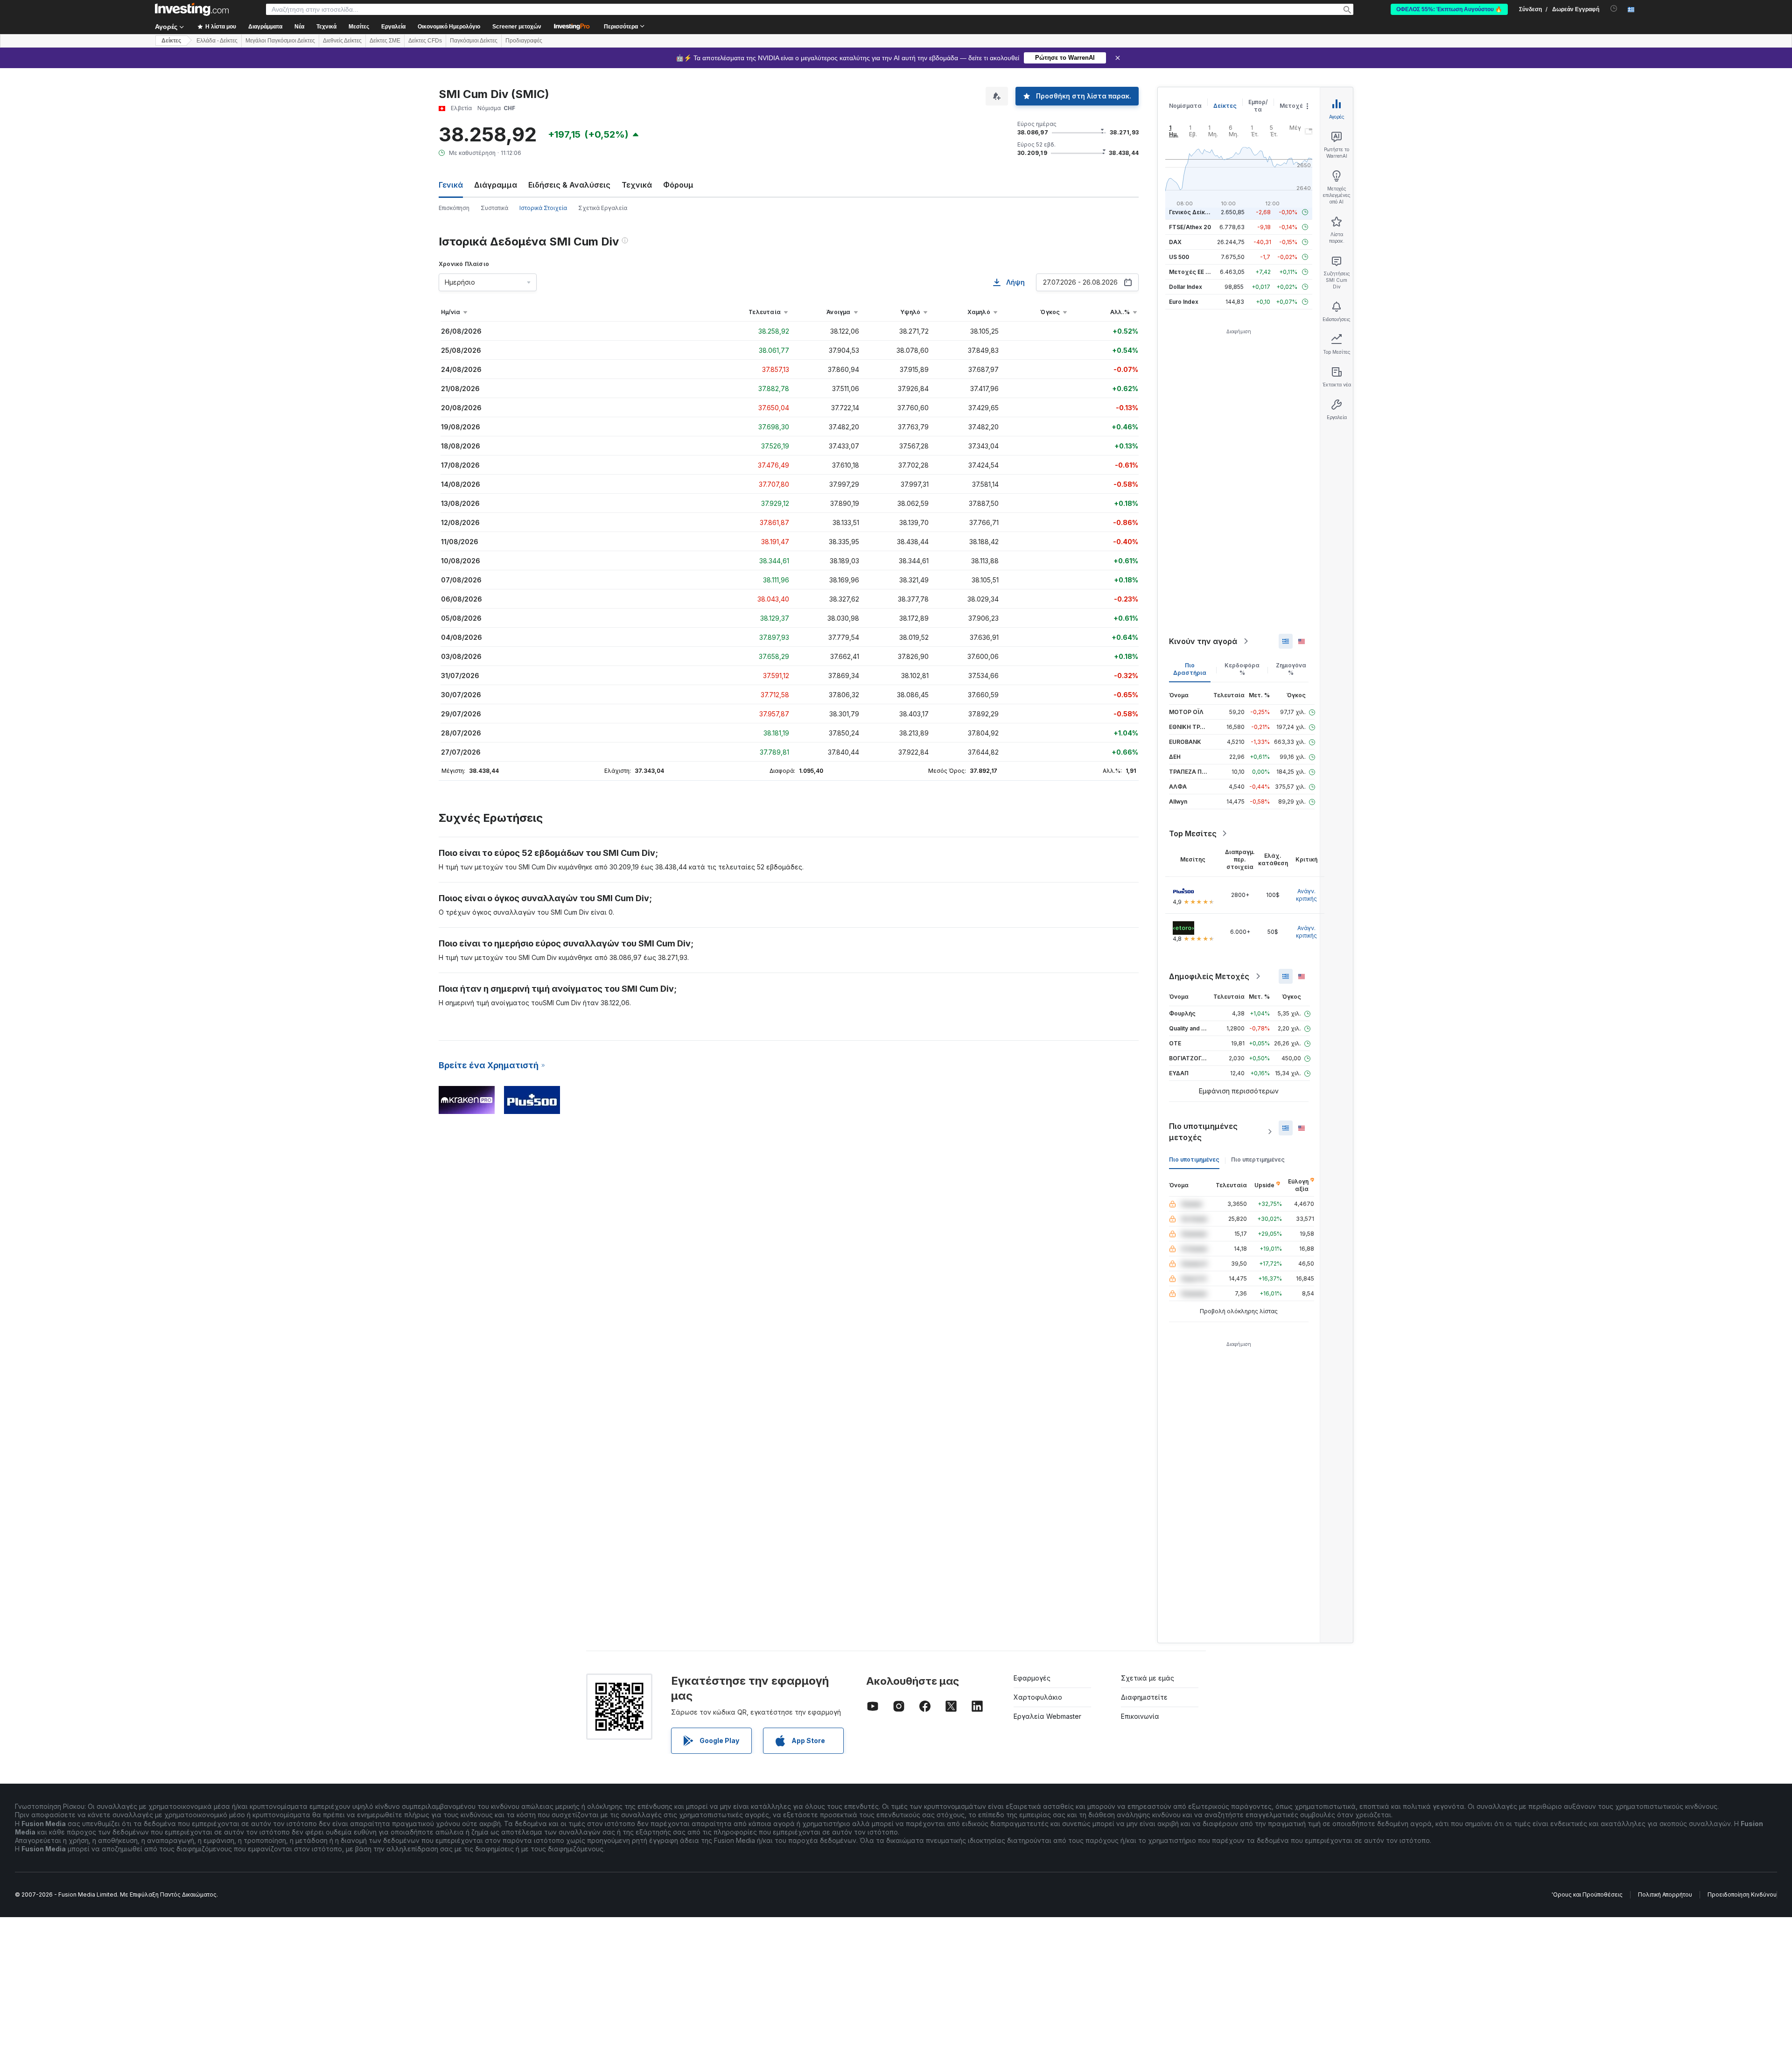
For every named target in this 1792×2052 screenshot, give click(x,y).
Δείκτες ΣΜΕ (385, 41)
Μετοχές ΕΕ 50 (1191, 272)
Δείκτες (171, 41)
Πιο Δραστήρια (1190, 669)
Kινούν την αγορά (1203, 641)
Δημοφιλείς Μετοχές (1209, 976)
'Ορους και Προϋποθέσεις (1587, 1894)
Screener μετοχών (517, 27)
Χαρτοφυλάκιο (1038, 1697)
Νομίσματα (1185, 106)
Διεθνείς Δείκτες (342, 41)
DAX (1175, 242)
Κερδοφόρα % (1242, 669)
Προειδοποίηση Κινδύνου (1742, 1894)
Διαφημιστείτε (1144, 1697)
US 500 (1179, 257)
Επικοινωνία (1140, 1716)
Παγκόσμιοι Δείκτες (474, 41)
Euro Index (1184, 302)
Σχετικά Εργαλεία (603, 208)
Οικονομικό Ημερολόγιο (449, 27)
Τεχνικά (637, 185)
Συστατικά (494, 208)
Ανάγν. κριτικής (1306, 895)
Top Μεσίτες (1193, 833)
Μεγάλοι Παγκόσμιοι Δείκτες (280, 41)
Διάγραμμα (496, 185)
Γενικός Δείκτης (1192, 212)
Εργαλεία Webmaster (1047, 1716)
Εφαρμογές (1032, 1678)
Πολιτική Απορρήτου (1665, 1894)
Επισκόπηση (454, 208)
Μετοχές (1293, 106)
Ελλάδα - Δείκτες (217, 41)
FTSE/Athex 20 (1190, 227)
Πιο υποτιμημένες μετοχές (1203, 1132)
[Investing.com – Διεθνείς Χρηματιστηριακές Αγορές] (192, 9)
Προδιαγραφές (524, 41)
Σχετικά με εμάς (1148, 1678)
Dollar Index (1186, 287)
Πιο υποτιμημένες (1194, 1159)
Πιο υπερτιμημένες (1258, 1159)
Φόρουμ (678, 185)
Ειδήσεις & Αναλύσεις (569, 185)
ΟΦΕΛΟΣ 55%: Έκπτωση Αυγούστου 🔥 (1449, 9)
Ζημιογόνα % (1291, 669)
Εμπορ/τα (1258, 106)
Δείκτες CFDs (425, 41)
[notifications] (1614, 9)
